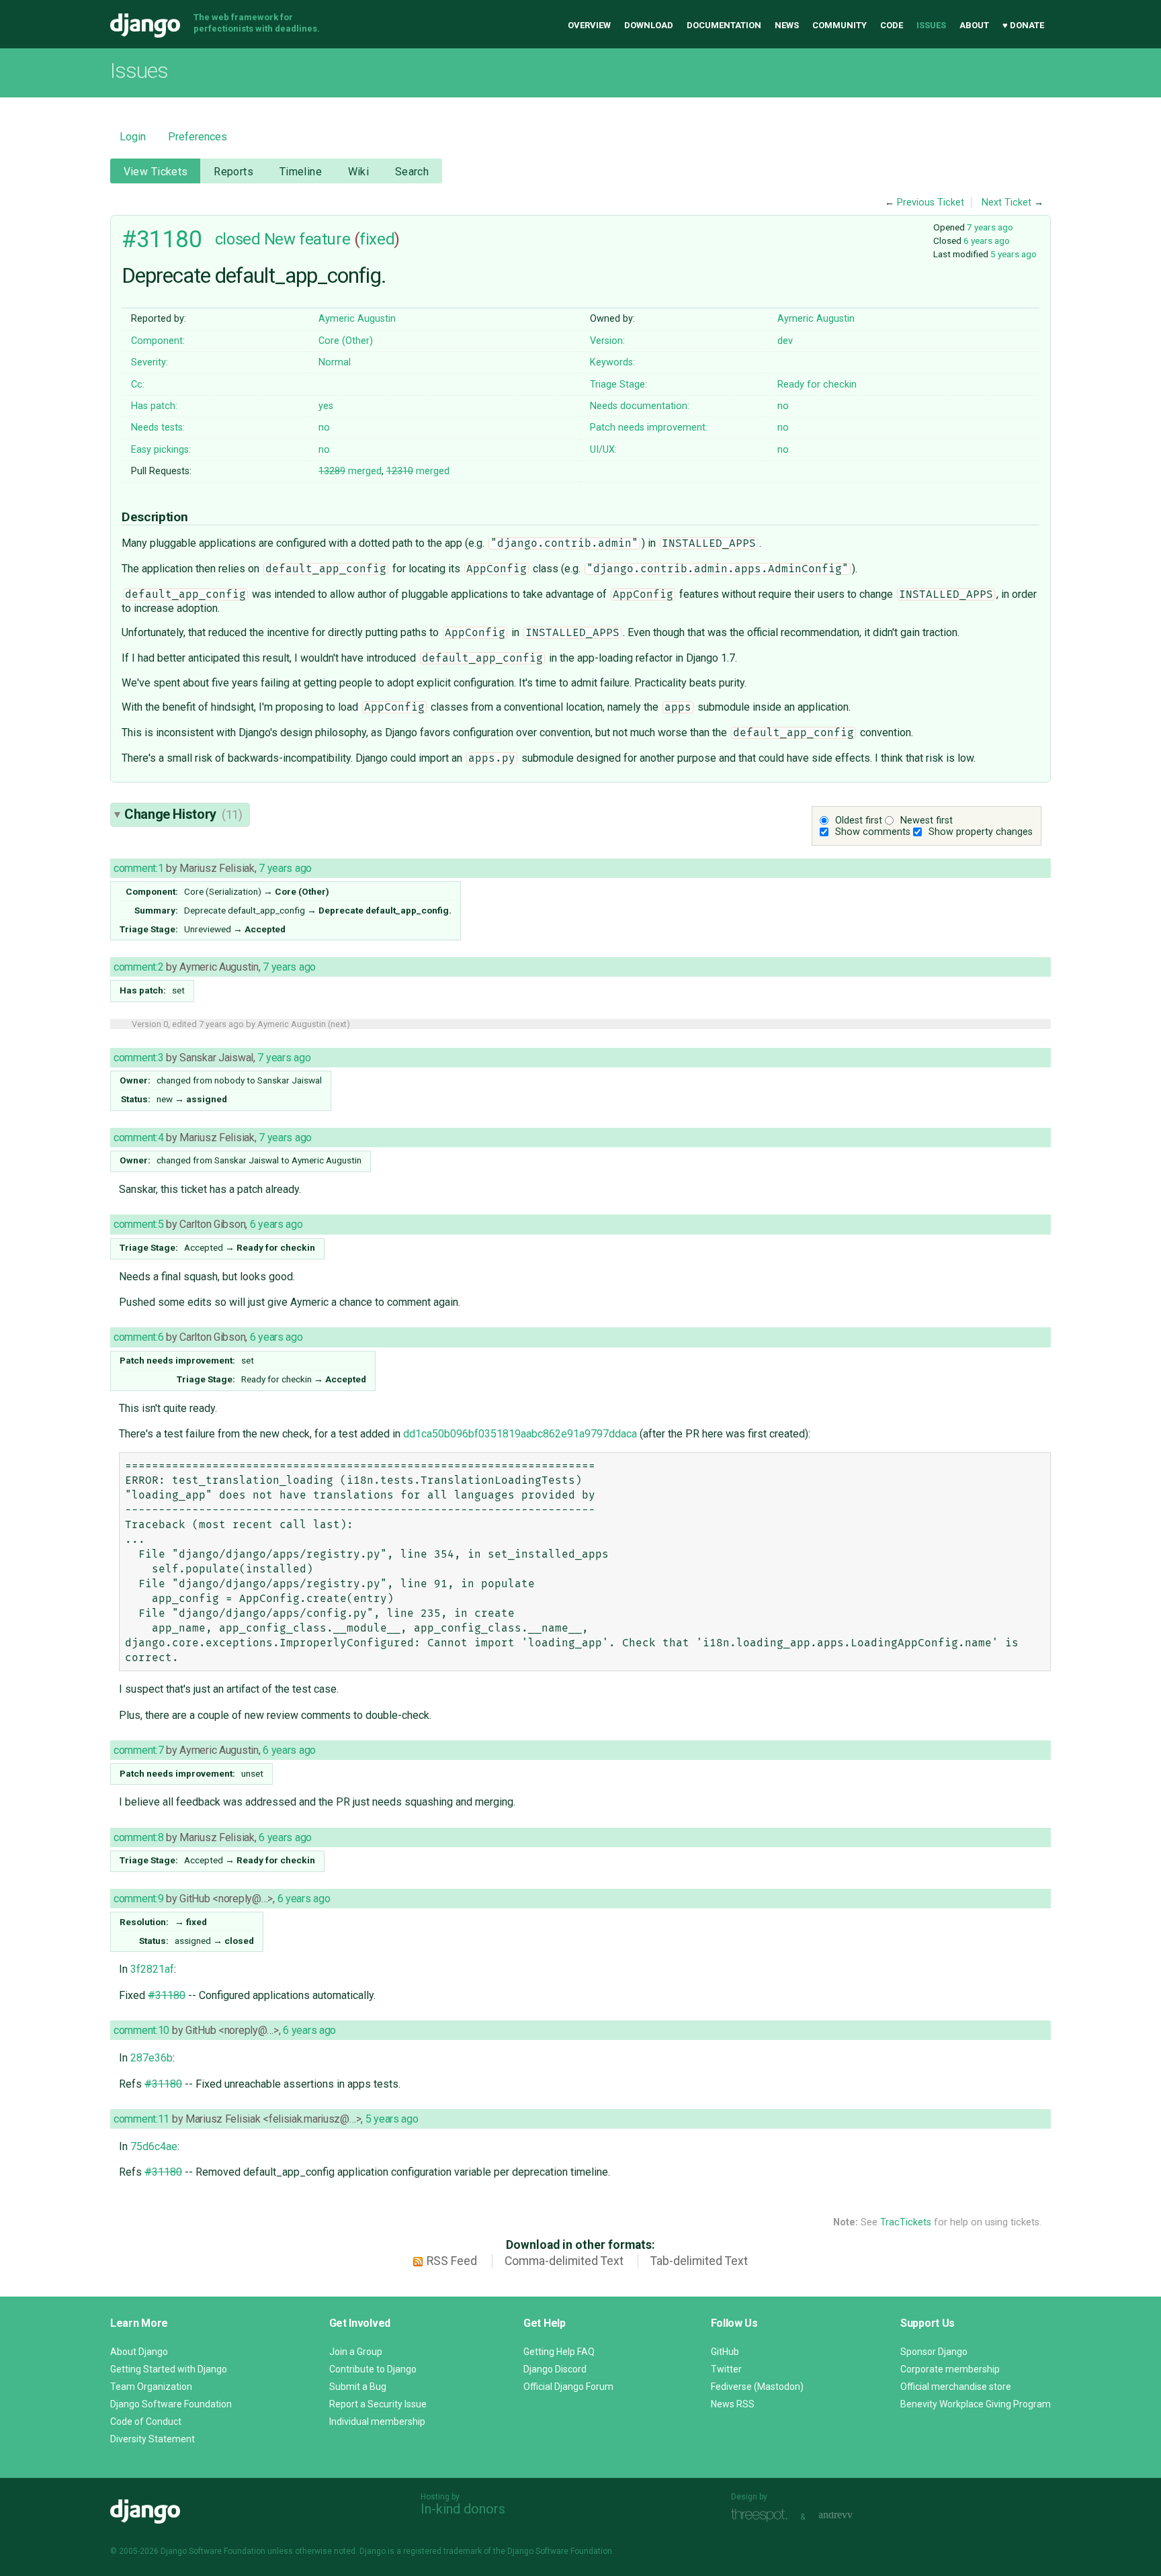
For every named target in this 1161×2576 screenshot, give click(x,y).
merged (350, 471)
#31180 (162, 239)
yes (326, 406)
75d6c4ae (154, 2146)
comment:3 (138, 1058)
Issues (931, 25)
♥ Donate (1023, 25)
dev (785, 341)
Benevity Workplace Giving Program (976, 2404)
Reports (233, 172)
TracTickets (906, 2222)
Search (412, 172)
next (339, 1024)
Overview (589, 25)
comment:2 (138, 967)
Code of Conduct (146, 2422)
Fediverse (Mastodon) (757, 2387)
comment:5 (138, 1224)
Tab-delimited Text (699, 2261)
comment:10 (141, 2030)
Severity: (149, 362)
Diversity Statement (153, 2439)
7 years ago (990, 227)
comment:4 (138, 1138)
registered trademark (442, 2551)
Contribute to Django (373, 2369)
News (787, 25)
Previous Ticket (931, 203)
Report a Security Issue (378, 2404)
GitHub (725, 2352)
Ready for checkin (817, 385)
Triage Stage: (618, 385)
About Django (139, 2352)
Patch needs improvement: (649, 428)
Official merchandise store (956, 2387)
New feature (307, 239)
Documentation (724, 25)
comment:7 (138, 1750)
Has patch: (154, 406)
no (783, 406)
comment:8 (138, 1837)
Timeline (301, 172)
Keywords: (612, 362)
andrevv (851, 2515)
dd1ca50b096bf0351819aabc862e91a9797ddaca (520, 1434)
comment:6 (138, 1337)
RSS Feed (452, 2261)
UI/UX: (603, 450)
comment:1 (138, 868)
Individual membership (377, 2422)
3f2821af (152, 1969)
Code (892, 25)
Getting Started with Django (169, 2369)
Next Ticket (1006, 203)
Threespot (763, 2515)
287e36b (152, 2058)
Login (133, 137)
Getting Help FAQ (559, 2352)
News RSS (733, 2404)
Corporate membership (950, 2369)
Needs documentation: (640, 406)
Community (840, 25)
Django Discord (555, 2369)
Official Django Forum (568, 2387)
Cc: (138, 385)
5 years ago (1014, 254)
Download (649, 25)
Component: (158, 341)
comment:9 (138, 1899)
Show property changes (981, 832)
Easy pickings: (161, 450)
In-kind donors (463, 2509)
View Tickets (156, 172)
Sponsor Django (934, 2352)
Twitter (726, 2369)
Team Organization (151, 2387)
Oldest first (859, 820)
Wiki (359, 172)
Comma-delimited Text (564, 2261)
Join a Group (356, 2352)
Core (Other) (346, 341)
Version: (607, 341)
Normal (335, 362)
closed (238, 239)
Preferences (198, 137)
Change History (183, 814)
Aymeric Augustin (357, 319)
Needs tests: (158, 428)
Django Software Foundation (171, 2404)
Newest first (927, 820)
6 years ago (987, 240)
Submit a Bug (358, 2387)
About (974, 25)
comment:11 (141, 2119)
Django (145, 26)
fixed (377, 239)
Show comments (873, 832)
